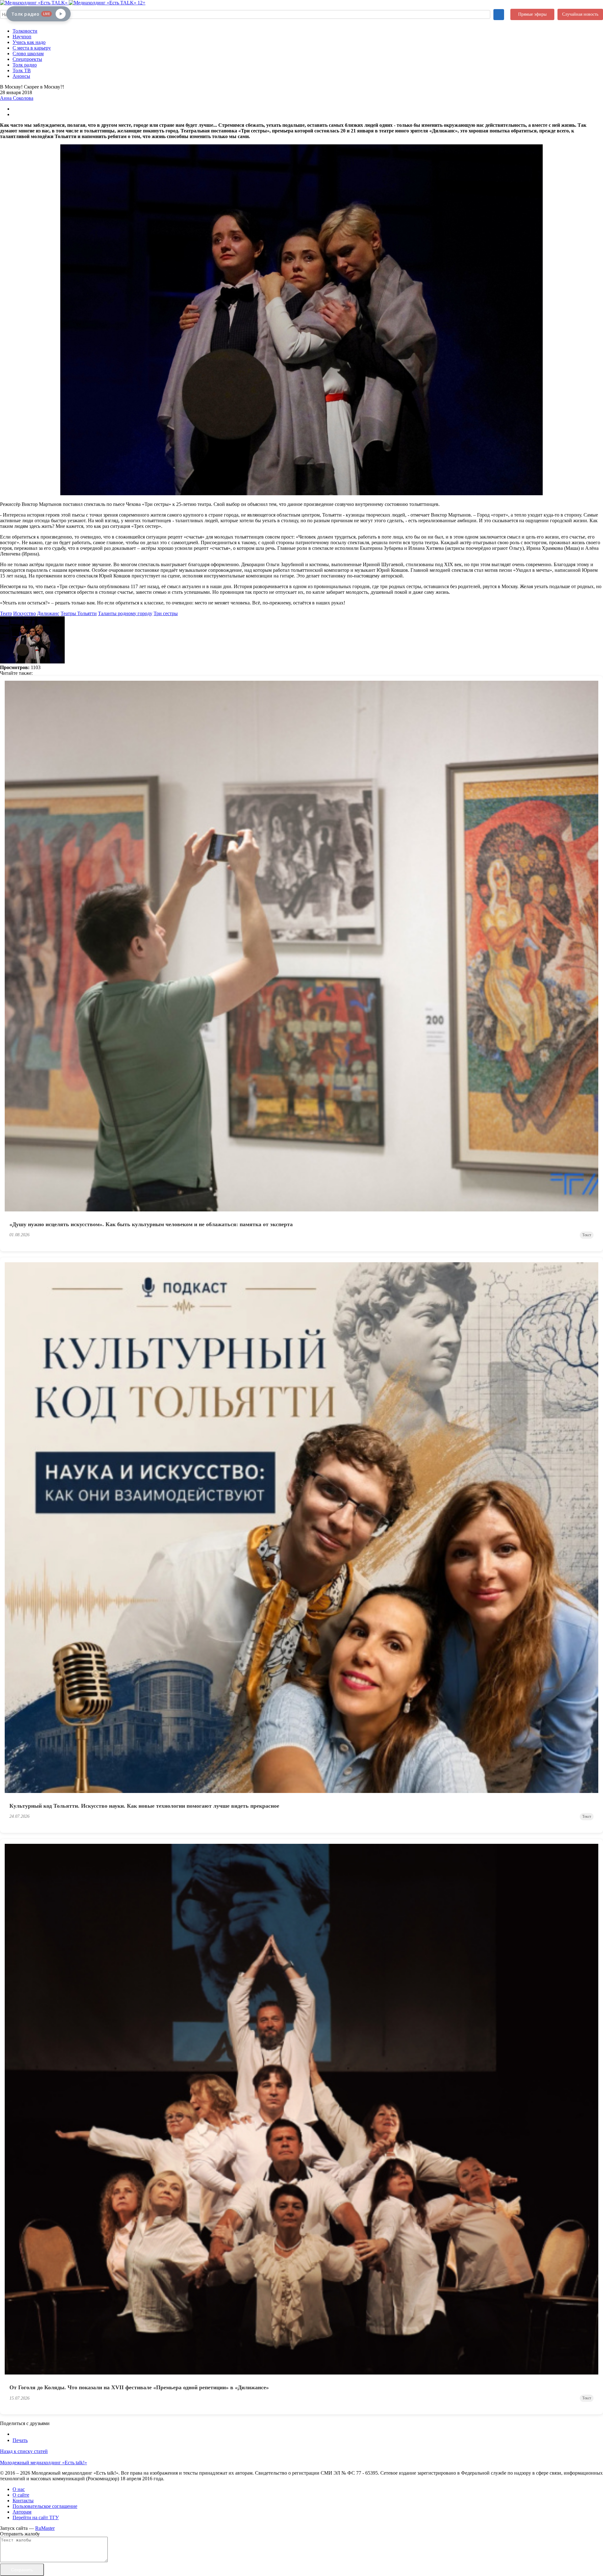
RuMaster (45, 2528)
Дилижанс (48, 613)
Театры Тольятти (79, 613)
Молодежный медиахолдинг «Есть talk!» (43, 2463)
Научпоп (22, 37)
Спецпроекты (27, 59)
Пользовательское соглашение (45, 2506)
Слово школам (28, 54)
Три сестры (166, 613)
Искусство (24, 613)
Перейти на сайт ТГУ (36, 2517)
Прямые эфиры (532, 14)
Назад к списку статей (24, 2451)
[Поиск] (499, 15)
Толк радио (25, 65)
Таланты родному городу (125, 613)
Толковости (25, 31)
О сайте (21, 2495)
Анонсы (21, 76)
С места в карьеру (32, 48)
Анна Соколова (17, 98)
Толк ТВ (22, 70)
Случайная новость (580, 14)
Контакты (23, 2501)
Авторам (22, 2512)
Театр (6, 613)
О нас (19, 2489)
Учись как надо (29, 42)
